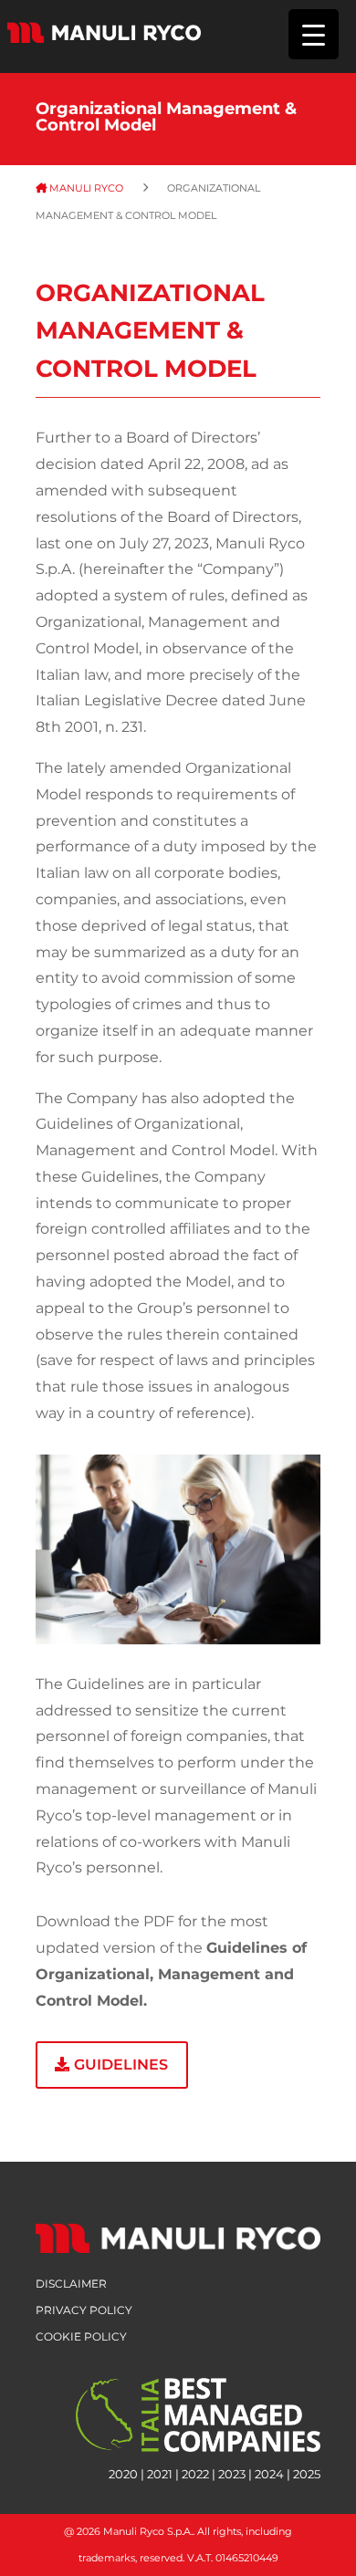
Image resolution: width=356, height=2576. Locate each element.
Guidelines (121, 2065)
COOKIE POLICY (81, 2336)
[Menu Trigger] (314, 34)
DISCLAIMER (71, 2284)
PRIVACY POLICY (84, 2310)
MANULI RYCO (93, 188)
